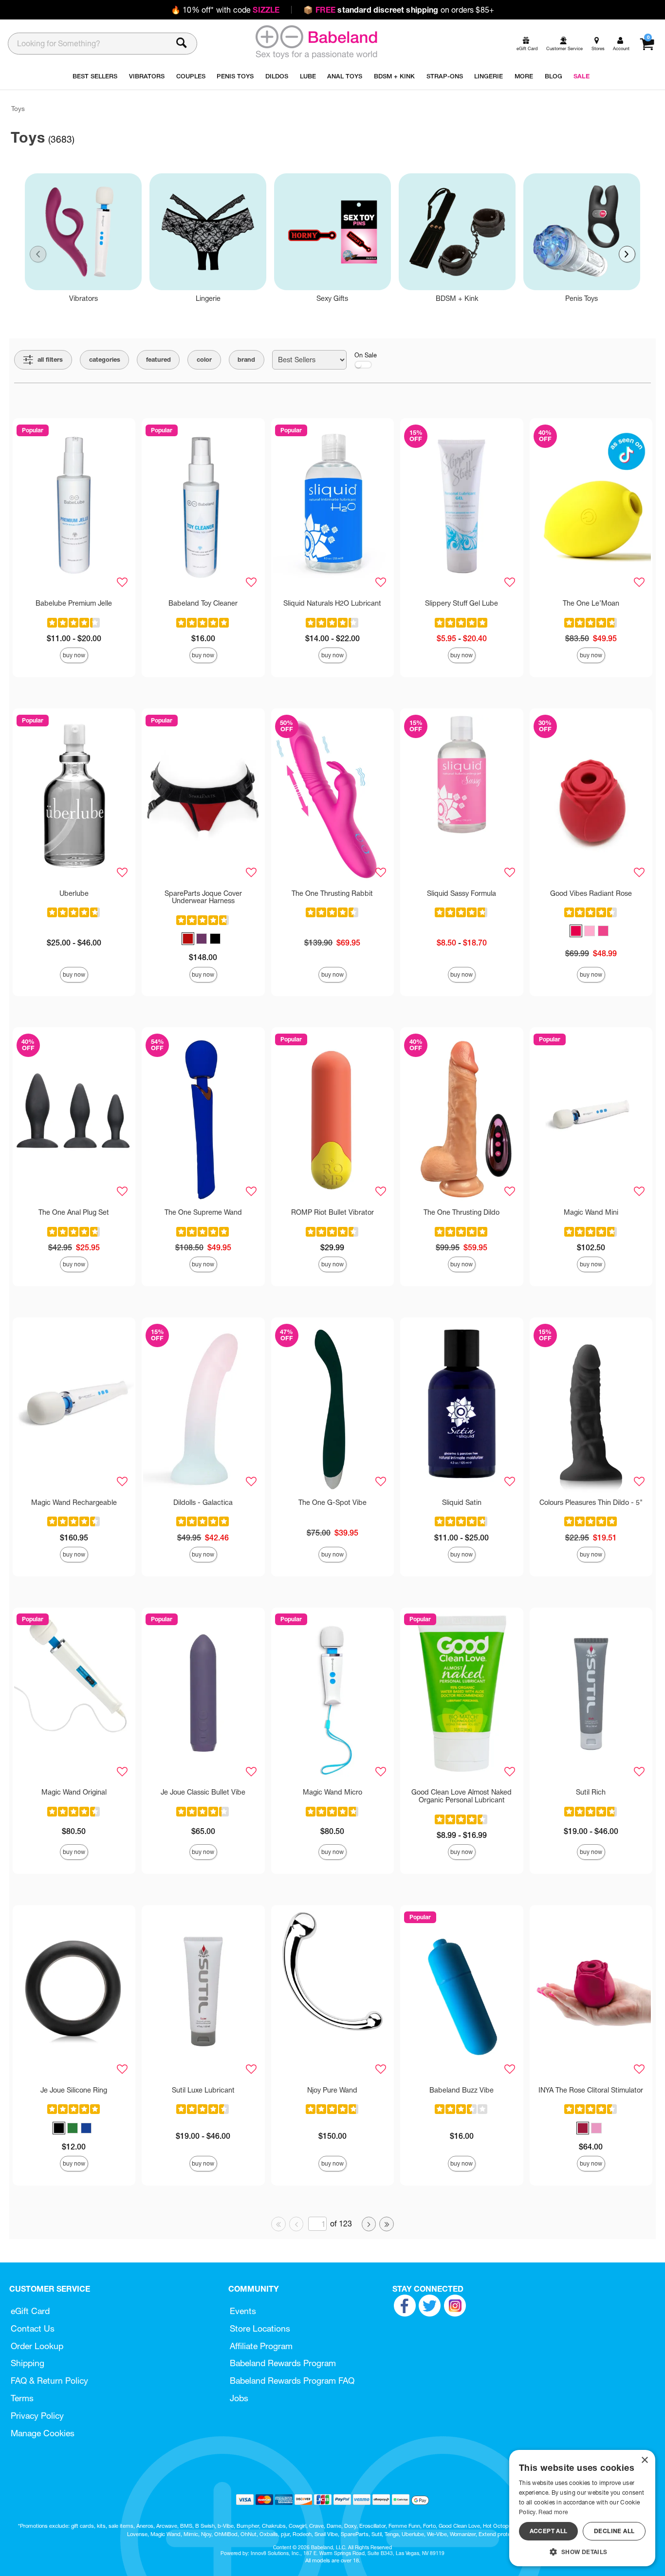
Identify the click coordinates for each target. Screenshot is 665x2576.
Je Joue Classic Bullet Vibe (203, 1792)
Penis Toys (582, 298)
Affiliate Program (261, 2346)
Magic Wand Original (74, 1792)
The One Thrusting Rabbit (332, 893)
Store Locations (260, 2328)
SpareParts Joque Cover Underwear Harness (203, 897)
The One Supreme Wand (203, 1212)
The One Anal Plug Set (74, 1212)
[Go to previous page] (296, 2224)
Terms (22, 2398)
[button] (188, 939)
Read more (553, 2512)
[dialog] (582, 2508)
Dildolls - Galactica (203, 1502)
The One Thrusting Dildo (462, 1212)
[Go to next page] (369, 2224)
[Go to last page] (387, 2224)
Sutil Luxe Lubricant (203, 2090)
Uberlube (74, 893)
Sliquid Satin (462, 1502)
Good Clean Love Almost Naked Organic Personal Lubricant (462, 1796)
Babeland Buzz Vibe (462, 2090)
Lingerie (208, 298)
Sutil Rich (591, 1792)
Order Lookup (37, 2346)
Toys (18, 109)
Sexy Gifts (332, 298)
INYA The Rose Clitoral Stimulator (591, 2090)
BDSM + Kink (457, 298)
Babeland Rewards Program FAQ (292, 2381)
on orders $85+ (399, 10)
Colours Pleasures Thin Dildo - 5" (591, 1502)
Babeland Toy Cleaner (203, 603)
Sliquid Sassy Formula (462, 893)
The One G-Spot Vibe (332, 1502)
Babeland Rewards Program (283, 2363)
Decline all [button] (614, 2531)
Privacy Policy (37, 2416)
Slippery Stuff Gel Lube (462, 603)
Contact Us (33, 2328)
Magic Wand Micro (332, 1792)
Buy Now (74, 655)
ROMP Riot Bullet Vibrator (332, 1212)
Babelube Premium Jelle (74, 603)
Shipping (28, 2363)
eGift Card (30, 2311)
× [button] (644, 2460)
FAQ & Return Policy (49, 2381)
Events (243, 2311)
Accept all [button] (549, 2531)
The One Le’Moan (591, 603)
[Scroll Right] (627, 254)
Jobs (239, 2398)
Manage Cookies (43, 2433)
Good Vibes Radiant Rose (591, 893)
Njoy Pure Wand (332, 2090)
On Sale (366, 355)
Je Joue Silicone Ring (74, 2090)
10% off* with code (225, 10)
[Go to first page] (278, 2224)
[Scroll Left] (38, 254)
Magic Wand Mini (591, 1212)
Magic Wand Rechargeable (74, 1502)
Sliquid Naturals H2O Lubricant (332, 603)
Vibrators (83, 298)
